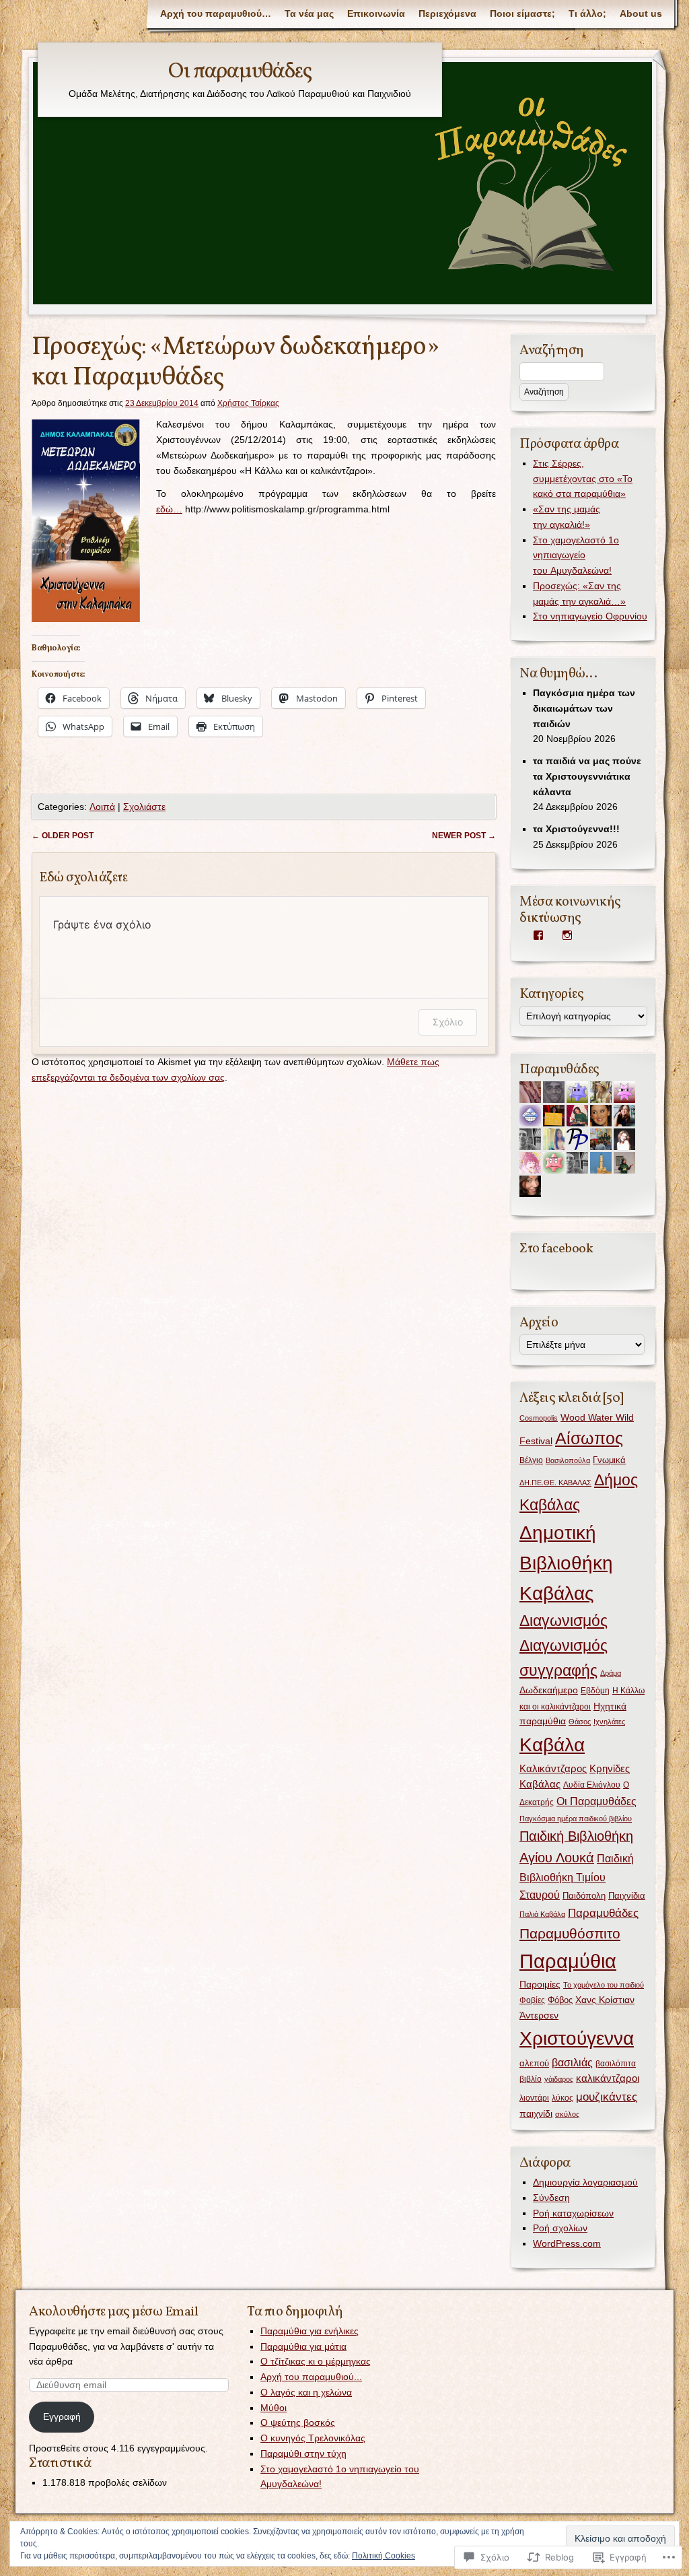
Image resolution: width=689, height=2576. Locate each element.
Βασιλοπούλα (568, 1460)
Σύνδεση (551, 2198)
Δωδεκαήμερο (549, 1690)
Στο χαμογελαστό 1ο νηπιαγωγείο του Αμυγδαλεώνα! (576, 555)
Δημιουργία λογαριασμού (585, 2182)
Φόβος (560, 2000)
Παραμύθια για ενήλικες (310, 2331)
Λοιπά (102, 807)
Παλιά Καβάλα (542, 1914)
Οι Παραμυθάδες (596, 1801)
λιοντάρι (534, 2098)
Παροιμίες (540, 1984)
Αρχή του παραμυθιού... (311, 2377)
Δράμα (611, 1673)
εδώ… (169, 509)
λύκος (563, 2098)
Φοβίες (532, 2000)
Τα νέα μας (309, 13)
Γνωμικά (609, 1460)
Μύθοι (274, 2408)
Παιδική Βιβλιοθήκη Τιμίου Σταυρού (577, 1876)
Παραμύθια (568, 1961)
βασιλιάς (572, 2063)
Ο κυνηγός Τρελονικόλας (313, 2438)
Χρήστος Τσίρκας (248, 403)
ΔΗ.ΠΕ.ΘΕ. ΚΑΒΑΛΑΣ (555, 1483)
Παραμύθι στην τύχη (303, 2453)
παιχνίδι (536, 2114)
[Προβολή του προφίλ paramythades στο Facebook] (538, 935)
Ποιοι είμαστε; (522, 13)
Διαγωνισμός (564, 1621)
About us (641, 13)
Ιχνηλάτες (609, 1722)
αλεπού (534, 2063)
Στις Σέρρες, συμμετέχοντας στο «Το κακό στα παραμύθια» (583, 479)
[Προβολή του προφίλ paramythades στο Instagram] (567, 935)
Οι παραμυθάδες (240, 72)
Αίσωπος (589, 1438)
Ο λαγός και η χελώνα (306, 2392)
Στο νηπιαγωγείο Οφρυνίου (590, 616)
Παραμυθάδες (603, 1913)
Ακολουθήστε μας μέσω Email (113, 2312)
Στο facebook (556, 1249)
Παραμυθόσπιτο (570, 1933)
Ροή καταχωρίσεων (573, 2213)
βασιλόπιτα (616, 2064)
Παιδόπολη (584, 1896)
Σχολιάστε (144, 807)
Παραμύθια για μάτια (303, 2346)
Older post (63, 836)
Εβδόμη (595, 1691)
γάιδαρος (559, 2079)
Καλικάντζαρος (553, 1769)
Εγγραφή (62, 2416)
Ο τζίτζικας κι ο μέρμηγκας (316, 2361)
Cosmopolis (539, 1418)
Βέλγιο (531, 1460)
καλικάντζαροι (608, 2078)
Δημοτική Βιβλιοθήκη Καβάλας (566, 1563)
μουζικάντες (607, 2097)
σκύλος (567, 2114)
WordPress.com (567, 2243)
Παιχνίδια (627, 1896)
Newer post (464, 836)
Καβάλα (552, 1744)
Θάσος (580, 1722)
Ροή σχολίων (560, 2228)
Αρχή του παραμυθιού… (216, 13)
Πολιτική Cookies (384, 2556)
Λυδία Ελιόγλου (592, 1785)
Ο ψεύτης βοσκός (298, 2422)
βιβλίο (531, 2079)
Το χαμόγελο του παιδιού (604, 1985)
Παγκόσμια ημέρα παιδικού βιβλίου (576, 1819)
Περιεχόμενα (447, 13)
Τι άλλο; (587, 13)
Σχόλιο (448, 1022)
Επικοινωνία (376, 13)
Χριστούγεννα (577, 2038)
